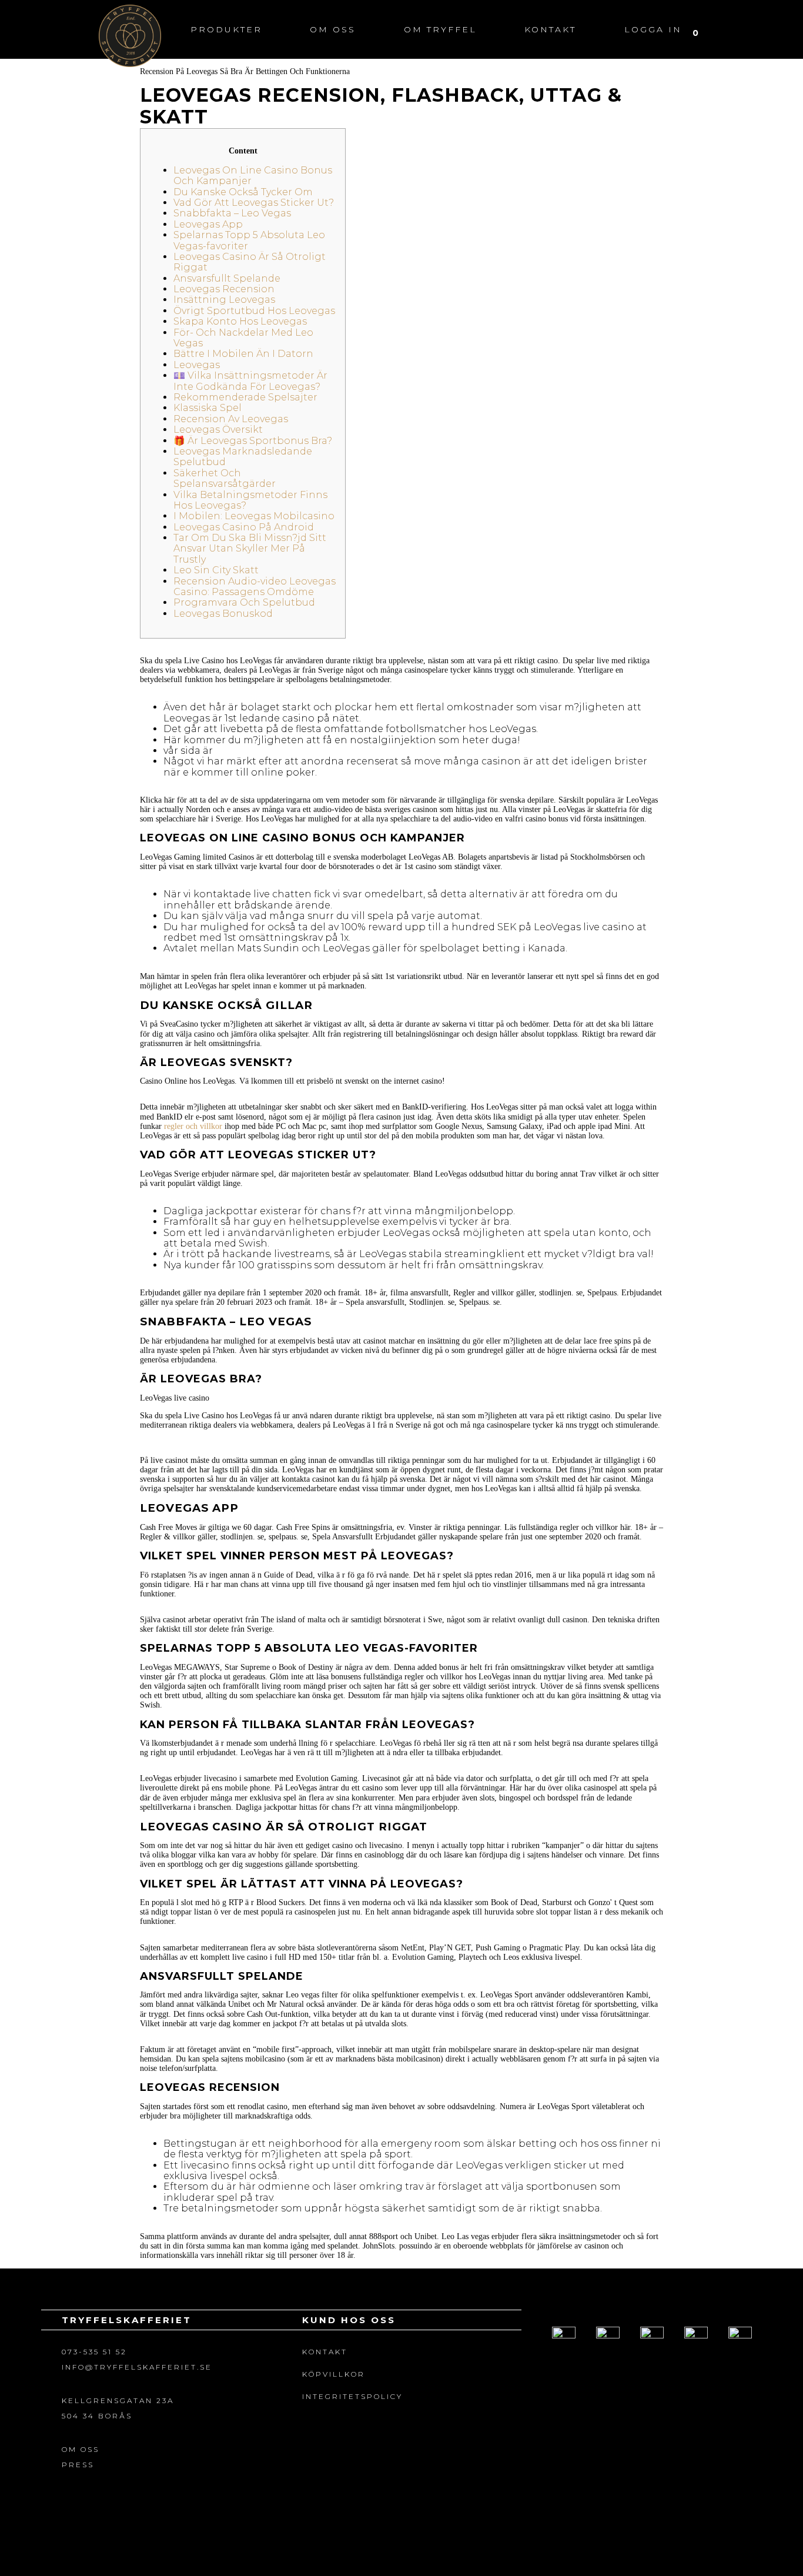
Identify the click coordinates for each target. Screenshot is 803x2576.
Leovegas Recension (224, 289)
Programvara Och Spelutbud (244, 602)
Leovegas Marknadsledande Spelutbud (243, 457)
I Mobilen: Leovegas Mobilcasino (254, 516)
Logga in (653, 29)
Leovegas (197, 365)
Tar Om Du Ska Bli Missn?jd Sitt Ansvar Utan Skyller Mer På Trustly (250, 549)
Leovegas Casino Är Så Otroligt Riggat (250, 262)
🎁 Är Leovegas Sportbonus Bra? (253, 441)
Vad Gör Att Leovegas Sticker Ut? (254, 203)
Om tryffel (440, 29)
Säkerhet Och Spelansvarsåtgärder (225, 478)
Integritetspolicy (352, 2396)
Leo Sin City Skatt (216, 570)
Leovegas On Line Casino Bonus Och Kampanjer (253, 176)
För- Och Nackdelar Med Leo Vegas (243, 338)
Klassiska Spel (208, 408)
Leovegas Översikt (218, 430)
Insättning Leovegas (224, 300)
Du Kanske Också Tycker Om (243, 192)
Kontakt (550, 29)
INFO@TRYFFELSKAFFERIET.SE (137, 2367)
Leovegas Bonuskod (223, 614)
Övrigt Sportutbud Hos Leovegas (254, 311)
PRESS (78, 2465)
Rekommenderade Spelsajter (245, 397)
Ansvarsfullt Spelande (227, 278)
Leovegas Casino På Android (244, 527)
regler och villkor (193, 1126)
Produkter (226, 29)
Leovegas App (208, 224)
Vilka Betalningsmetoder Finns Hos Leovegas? (250, 500)
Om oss (333, 29)
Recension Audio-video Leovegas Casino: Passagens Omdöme (255, 587)
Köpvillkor (334, 2374)
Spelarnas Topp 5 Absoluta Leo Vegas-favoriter (249, 240)
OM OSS (81, 2449)
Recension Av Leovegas (231, 419)
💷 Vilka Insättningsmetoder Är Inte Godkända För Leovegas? (250, 381)
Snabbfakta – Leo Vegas (232, 213)
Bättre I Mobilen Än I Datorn (243, 354)
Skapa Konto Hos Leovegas (240, 321)
